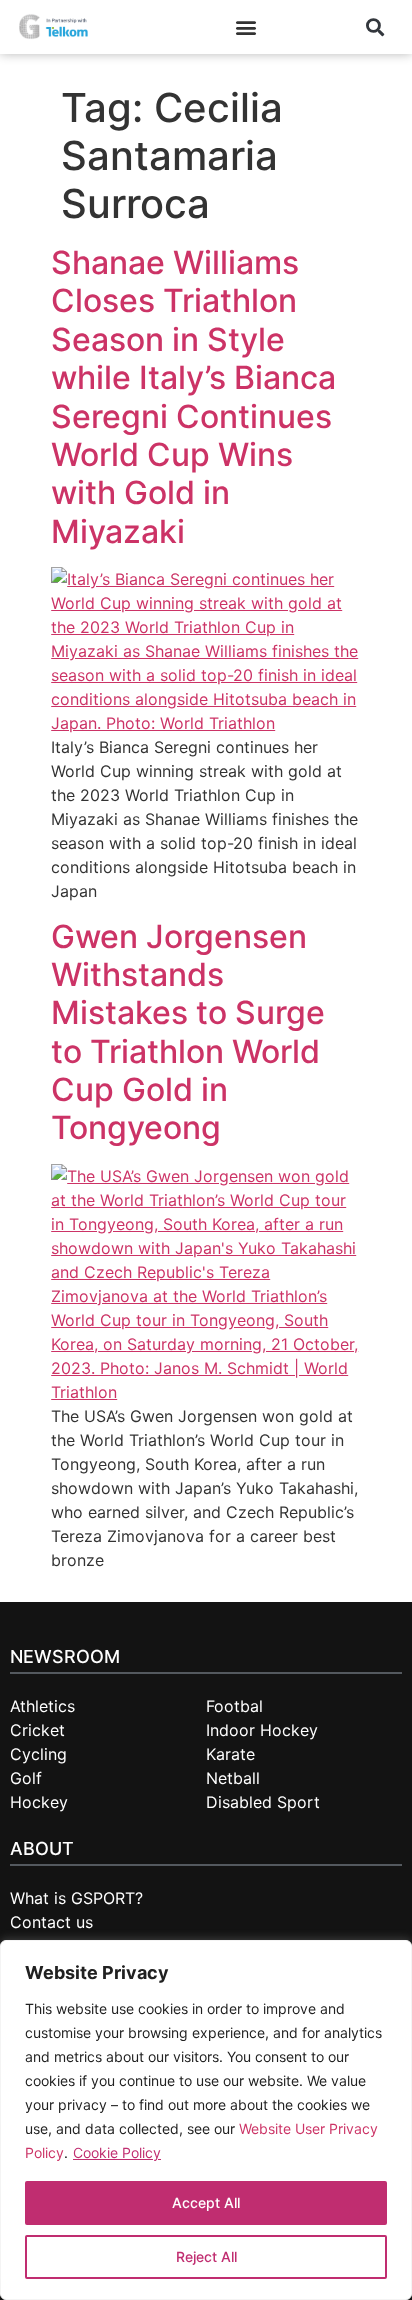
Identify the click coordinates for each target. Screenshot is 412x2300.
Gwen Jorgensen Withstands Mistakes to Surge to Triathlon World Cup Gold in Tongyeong (188, 1032)
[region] (206, 2120)
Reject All (206, 2256)
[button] (246, 27)
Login (306, 27)
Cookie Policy (117, 2152)
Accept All (206, 2202)
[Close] (383, 1965)
